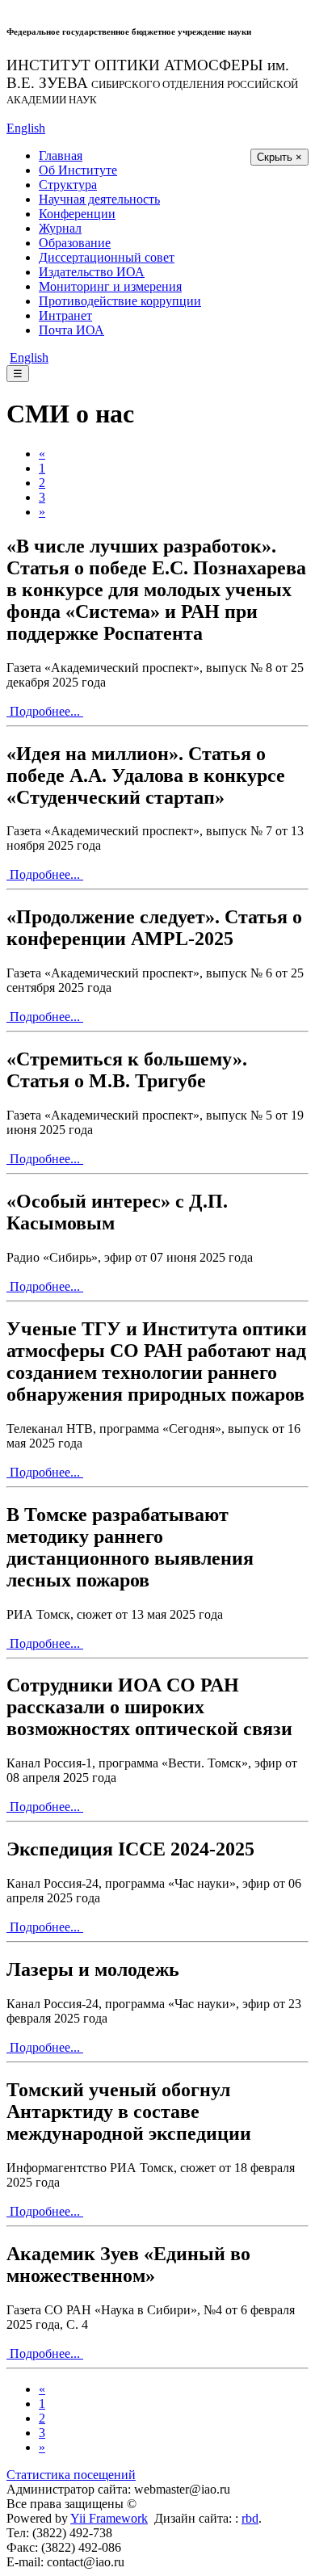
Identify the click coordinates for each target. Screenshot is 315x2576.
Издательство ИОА (92, 272)
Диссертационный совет (107, 257)
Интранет (65, 315)
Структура (68, 185)
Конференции (77, 214)
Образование (75, 243)
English (26, 128)
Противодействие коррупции (120, 301)
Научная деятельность (99, 199)
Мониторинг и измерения (110, 286)
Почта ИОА (71, 330)
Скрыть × (279, 157)
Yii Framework (109, 2518)
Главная (61, 155)
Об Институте (78, 170)
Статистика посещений (71, 2475)
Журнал (60, 228)
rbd (250, 2518)
